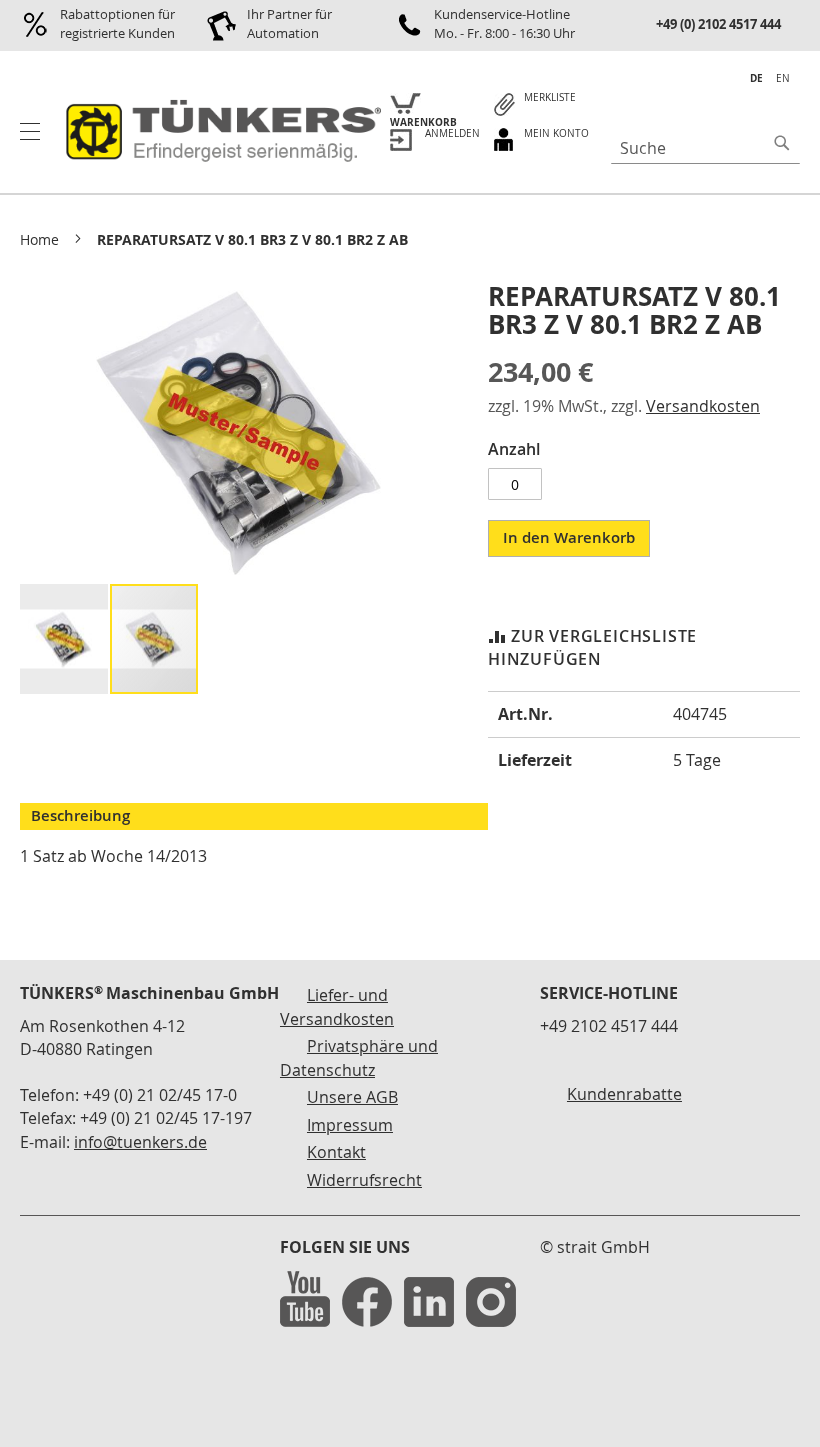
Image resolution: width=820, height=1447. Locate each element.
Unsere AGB (352, 1097)
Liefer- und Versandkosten (337, 1007)
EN (783, 78)
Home (39, 239)
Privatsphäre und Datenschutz (359, 1058)
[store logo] (220, 132)
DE (756, 78)
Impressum (350, 1125)
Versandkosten (703, 406)
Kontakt (336, 1152)
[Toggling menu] (30, 131)
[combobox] (705, 148)
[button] (65, 639)
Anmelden (452, 133)
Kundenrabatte (624, 1094)
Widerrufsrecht (364, 1180)
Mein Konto (556, 133)
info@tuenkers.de (140, 1142)
